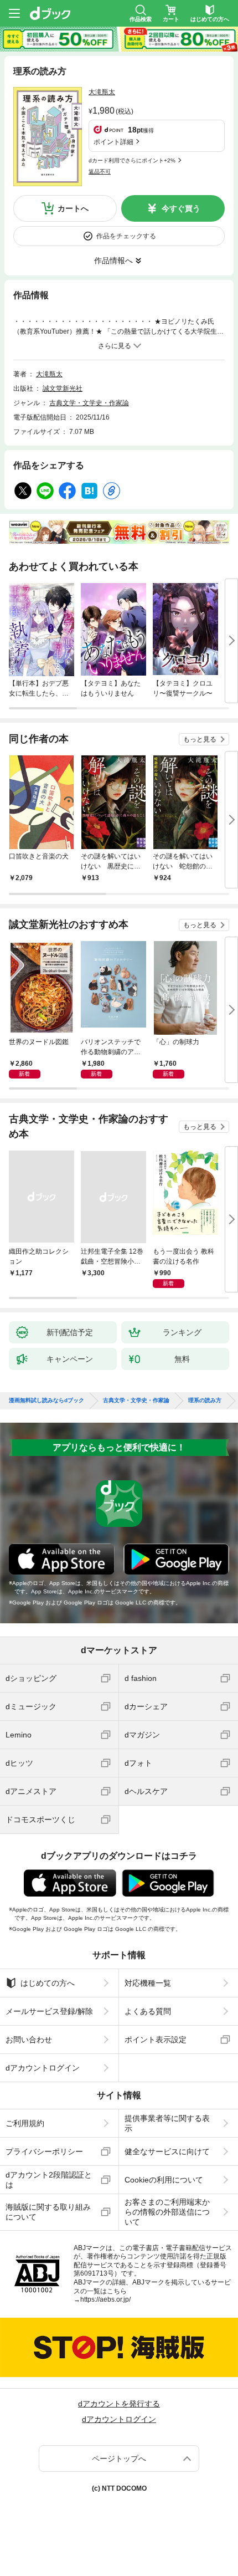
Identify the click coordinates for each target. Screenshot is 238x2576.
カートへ (73, 208)
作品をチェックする (126, 236)
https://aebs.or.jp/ (105, 2299)
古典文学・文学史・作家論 (89, 403)
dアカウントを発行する (119, 2404)
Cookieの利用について (164, 2180)
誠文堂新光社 (63, 389)
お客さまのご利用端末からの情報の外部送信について (167, 2212)
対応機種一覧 (148, 1983)
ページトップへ (119, 2459)
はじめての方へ (48, 1983)
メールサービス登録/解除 (49, 2011)
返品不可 (100, 172)
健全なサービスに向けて (167, 2151)
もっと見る (200, 739)
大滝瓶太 (102, 92)
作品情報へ (113, 260)
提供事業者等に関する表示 (167, 2123)
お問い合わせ (29, 2040)
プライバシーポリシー (44, 2151)
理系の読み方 (205, 1401)
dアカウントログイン (43, 2068)
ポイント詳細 (113, 142)
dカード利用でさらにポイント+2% (132, 160)
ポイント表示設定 (156, 2040)
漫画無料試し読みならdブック (46, 1401)
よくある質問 (148, 2011)
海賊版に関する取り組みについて (48, 2212)
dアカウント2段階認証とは (49, 2180)
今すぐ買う (181, 208)
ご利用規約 (25, 2123)
